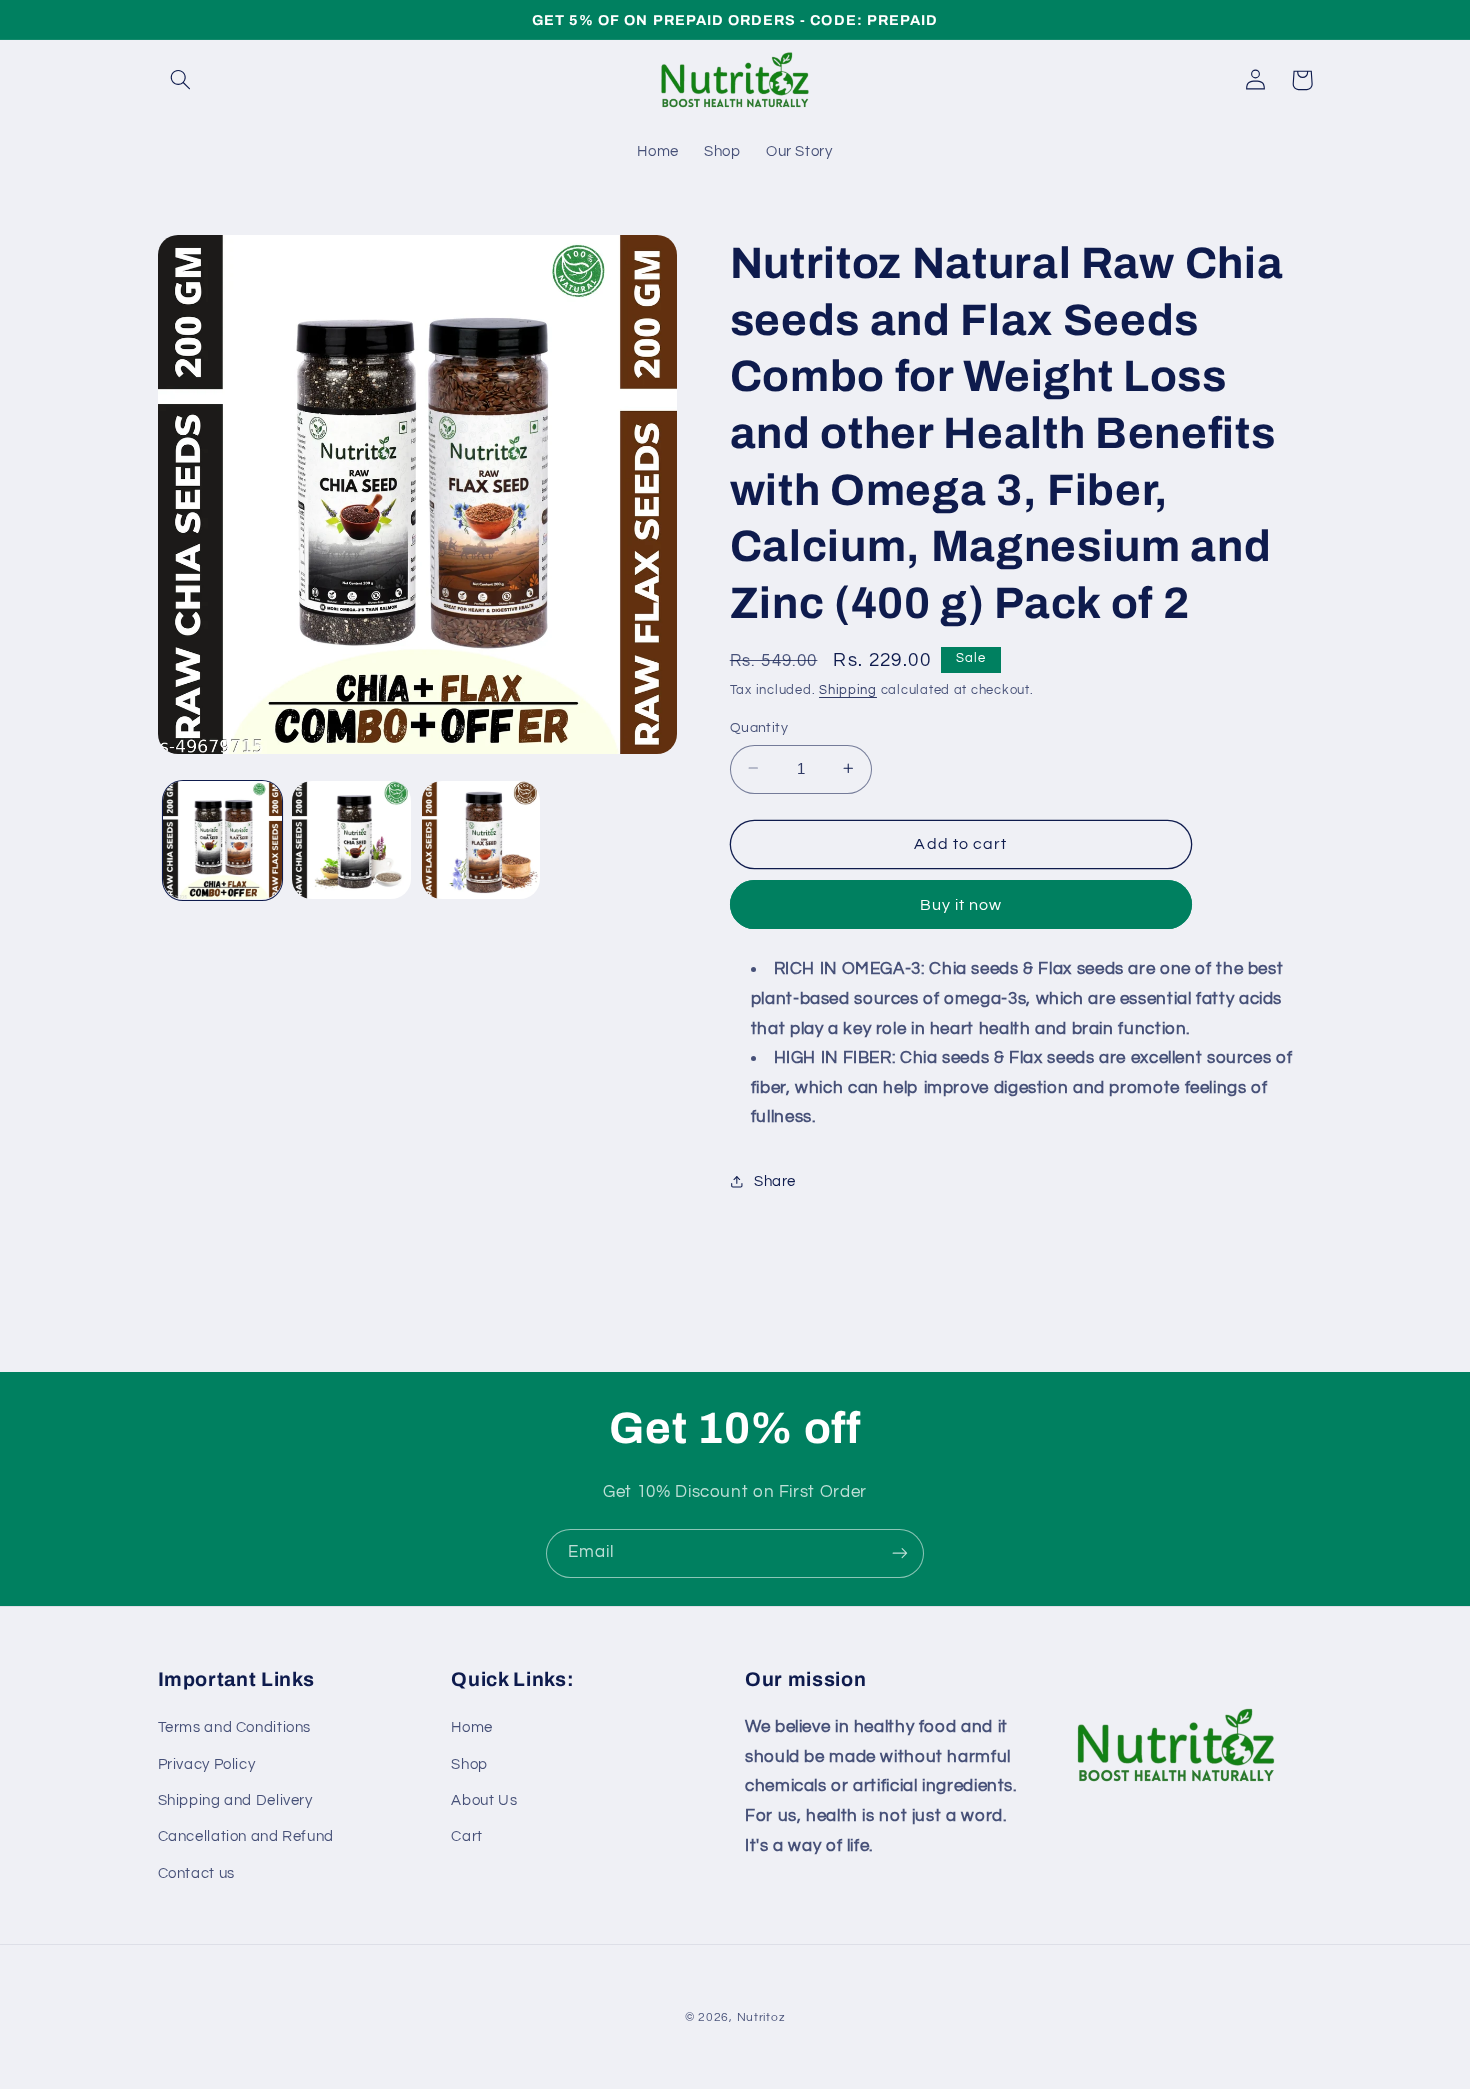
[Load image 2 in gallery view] (351, 840)
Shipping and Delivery (235, 1800)
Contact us (196, 1873)
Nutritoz (761, 2017)
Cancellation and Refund (246, 1836)
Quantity (759, 727)
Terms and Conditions (235, 1727)
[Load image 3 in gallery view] (481, 840)
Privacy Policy (207, 1764)
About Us (484, 1800)
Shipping (848, 690)
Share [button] (775, 1181)
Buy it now (961, 904)
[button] (181, 80)
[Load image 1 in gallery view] (222, 840)
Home (472, 1727)
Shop (469, 1764)
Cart (467, 1836)
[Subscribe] (900, 1553)
